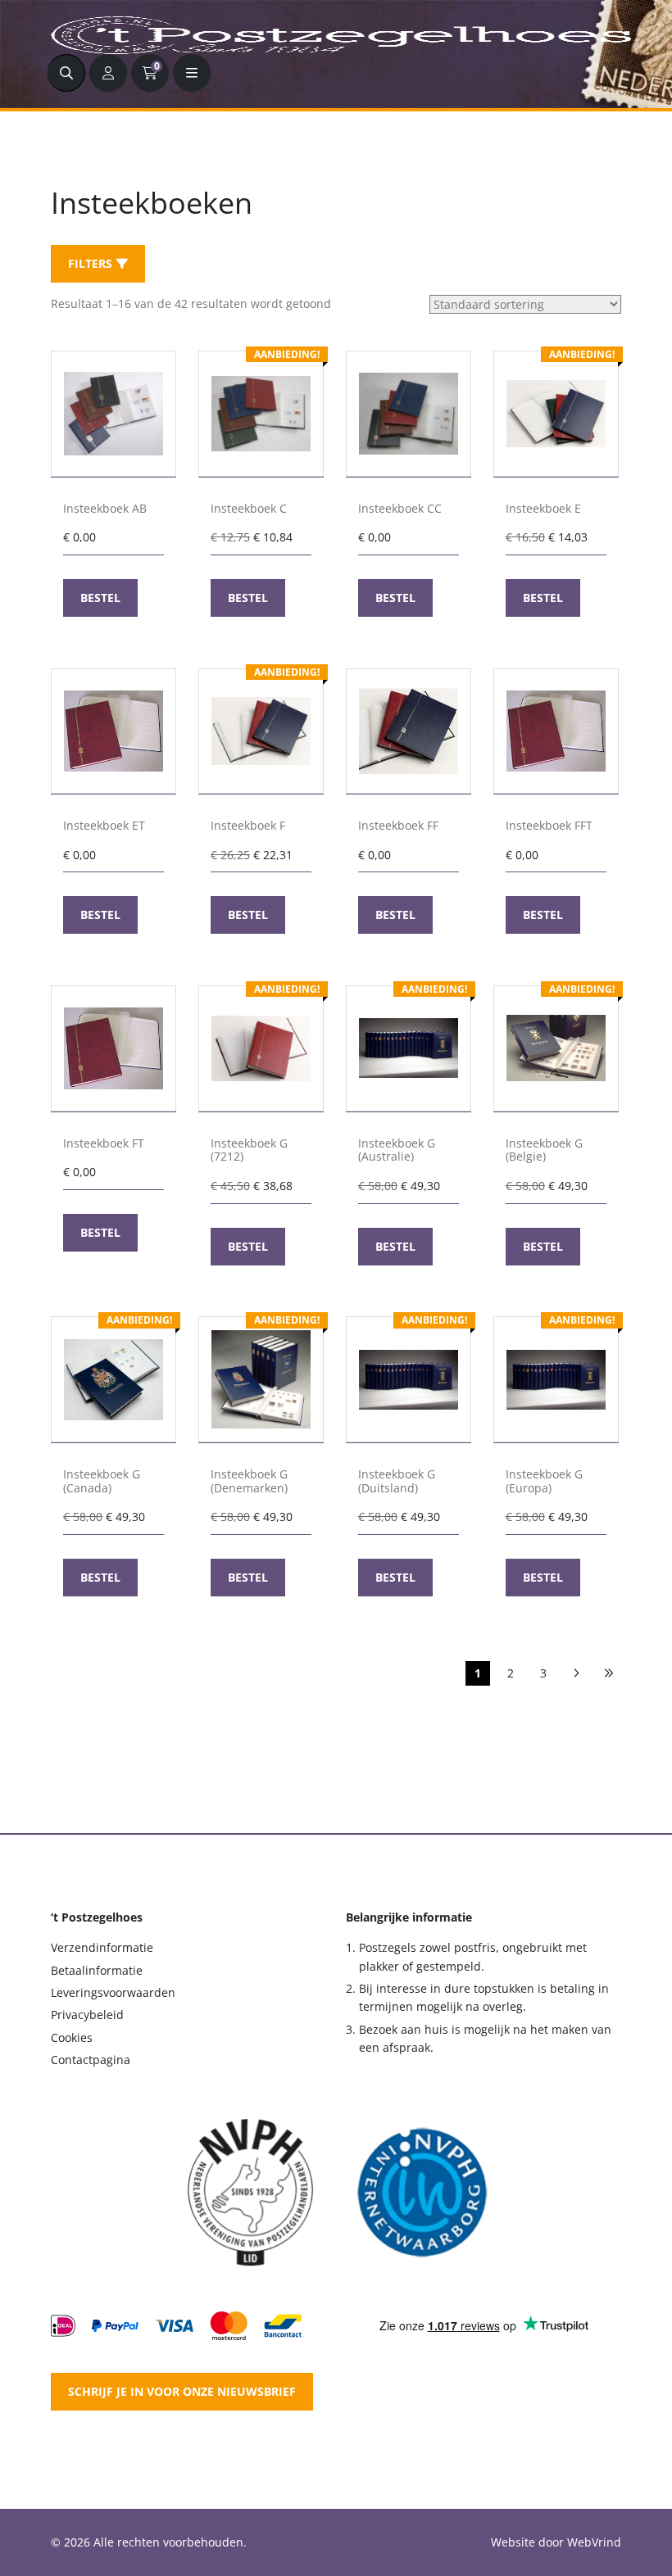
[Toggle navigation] (192, 73)
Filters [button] (90, 263)
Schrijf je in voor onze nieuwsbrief (182, 2391)
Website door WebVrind (556, 2542)
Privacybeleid (87, 2015)
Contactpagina (91, 2060)
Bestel (100, 598)
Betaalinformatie (97, 1970)
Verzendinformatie (102, 1947)
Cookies (72, 2037)
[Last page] (609, 1673)
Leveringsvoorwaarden (113, 1992)
